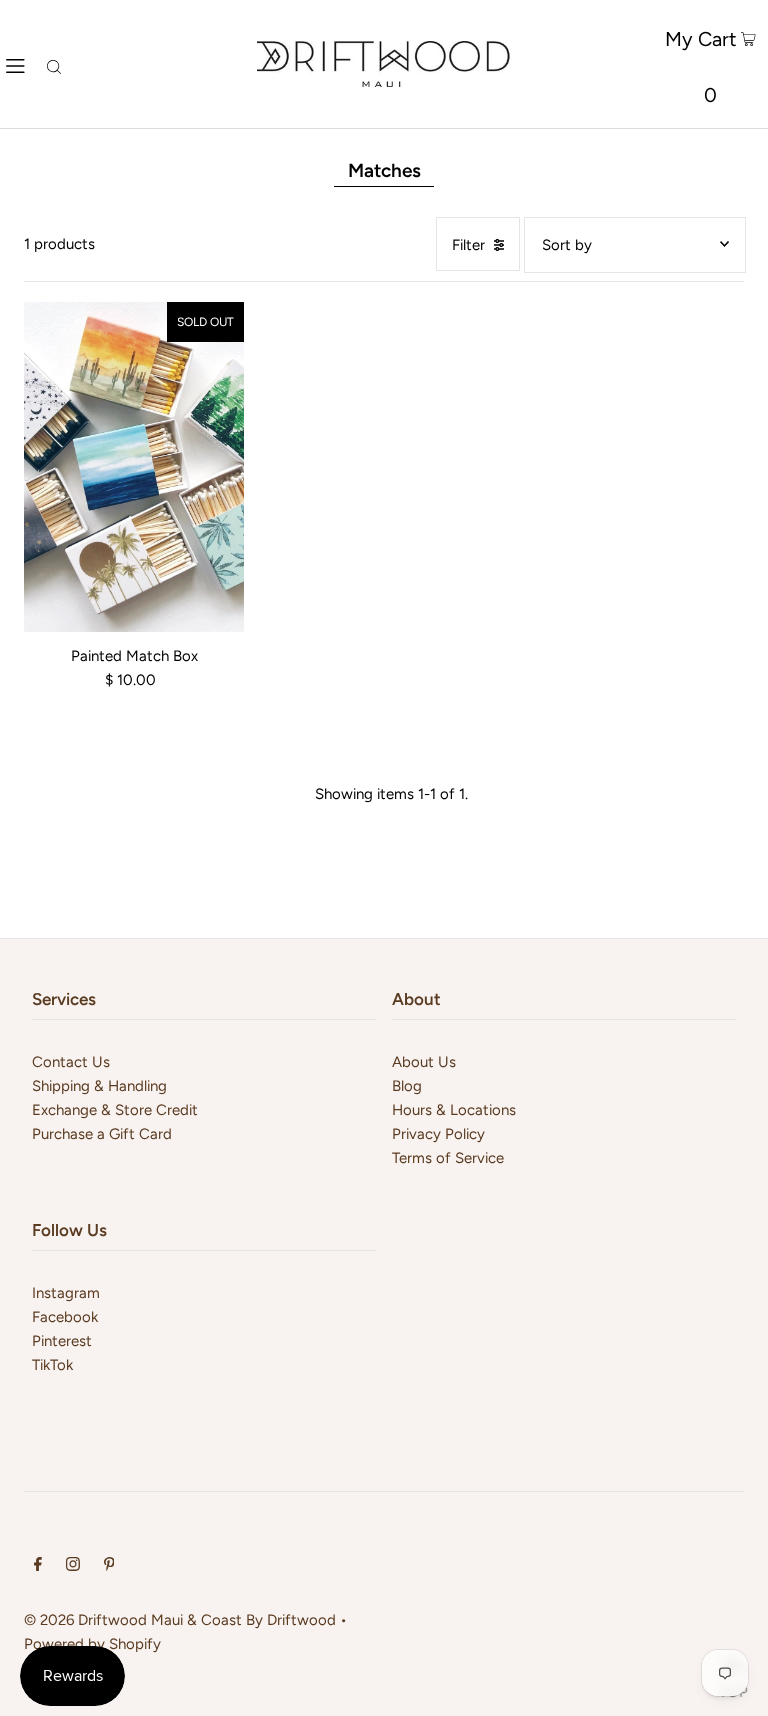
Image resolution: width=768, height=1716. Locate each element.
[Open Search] (54, 64)
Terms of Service (448, 1158)
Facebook (65, 1317)
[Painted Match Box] (134, 467)
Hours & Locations (454, 1110)
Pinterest (62, 1341)
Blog (407, 1086)
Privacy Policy (438, 1134)
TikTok (52, 1365)
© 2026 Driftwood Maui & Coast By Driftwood (180, 1620)
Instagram (66, 1293)
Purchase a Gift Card (102, 1134)
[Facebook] (38, 1566)
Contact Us (71, 1062)
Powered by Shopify (92, 1644)
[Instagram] (73, 1566)
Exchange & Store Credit (115, 1110)
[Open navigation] (15, 64)
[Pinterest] (109, 1566)
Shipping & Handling (99, 1086)
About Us (424, 1062)
